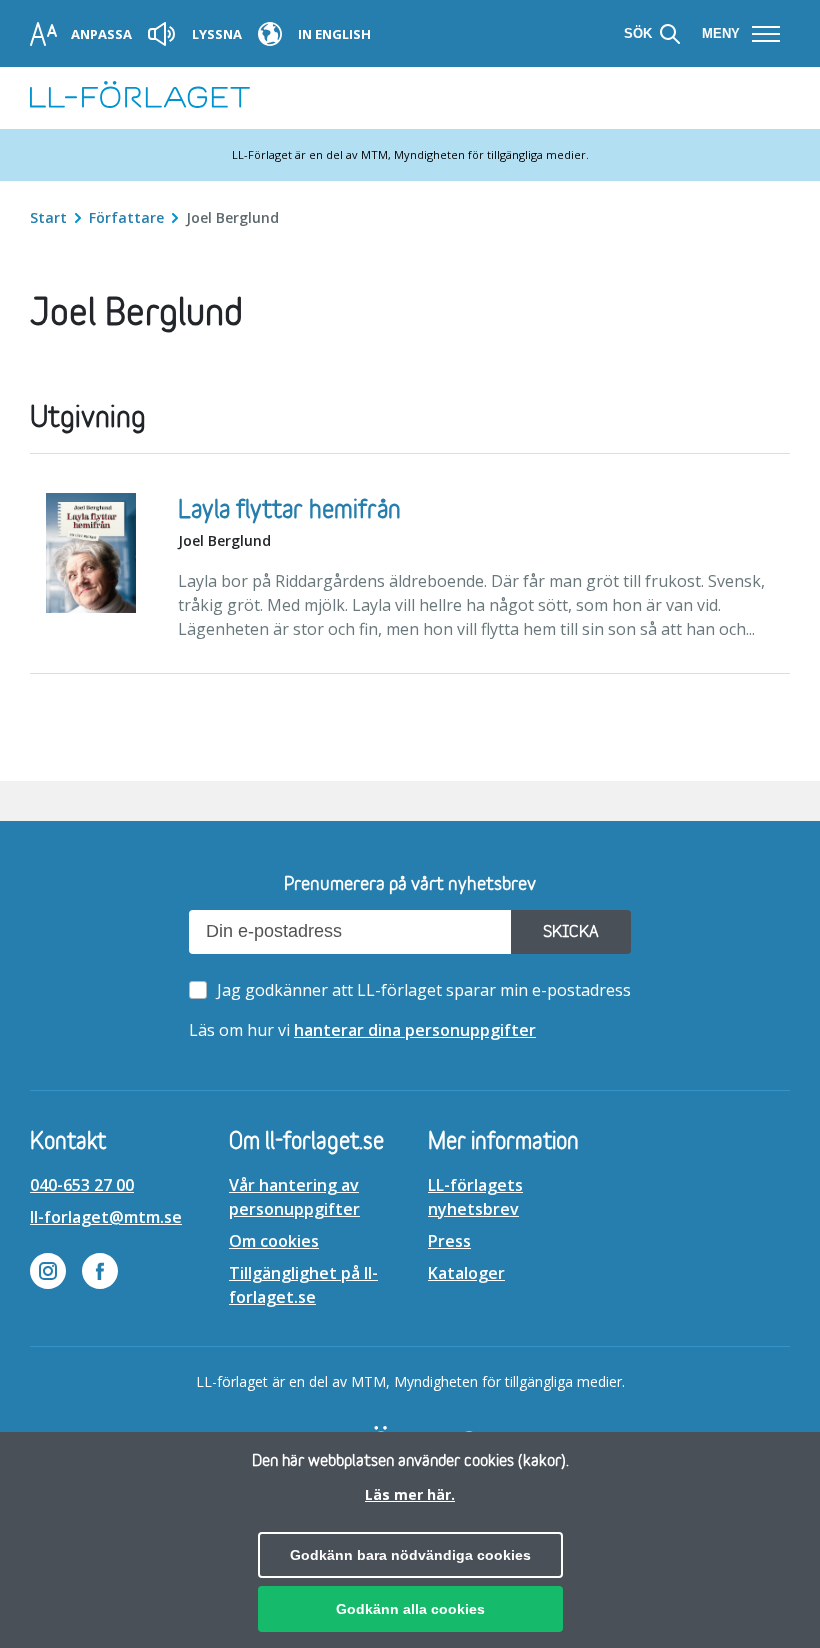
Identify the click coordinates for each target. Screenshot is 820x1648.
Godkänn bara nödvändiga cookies (410, 1555)
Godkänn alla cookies (410, 1609)
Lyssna (217, 34)
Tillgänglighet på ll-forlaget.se (303, 1285)
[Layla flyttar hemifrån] (91, 556)
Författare (128, 218)
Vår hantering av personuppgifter (294, 1197)
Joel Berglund (224, 540)
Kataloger (466, 1273)
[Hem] (140, 97)
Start (50, 218)
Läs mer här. (410, 1494)
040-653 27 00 (82, 1185)
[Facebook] (100, 1274)
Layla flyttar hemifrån (289, 511)
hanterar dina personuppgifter (415, 1030)
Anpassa (101, 34)
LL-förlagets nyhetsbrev (475, 1197)
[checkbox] (414, 990)
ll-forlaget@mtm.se (106, 1217)
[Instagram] (48, 1274)
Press (449, 1241)
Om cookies (274, 1241)
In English (334, 34)
